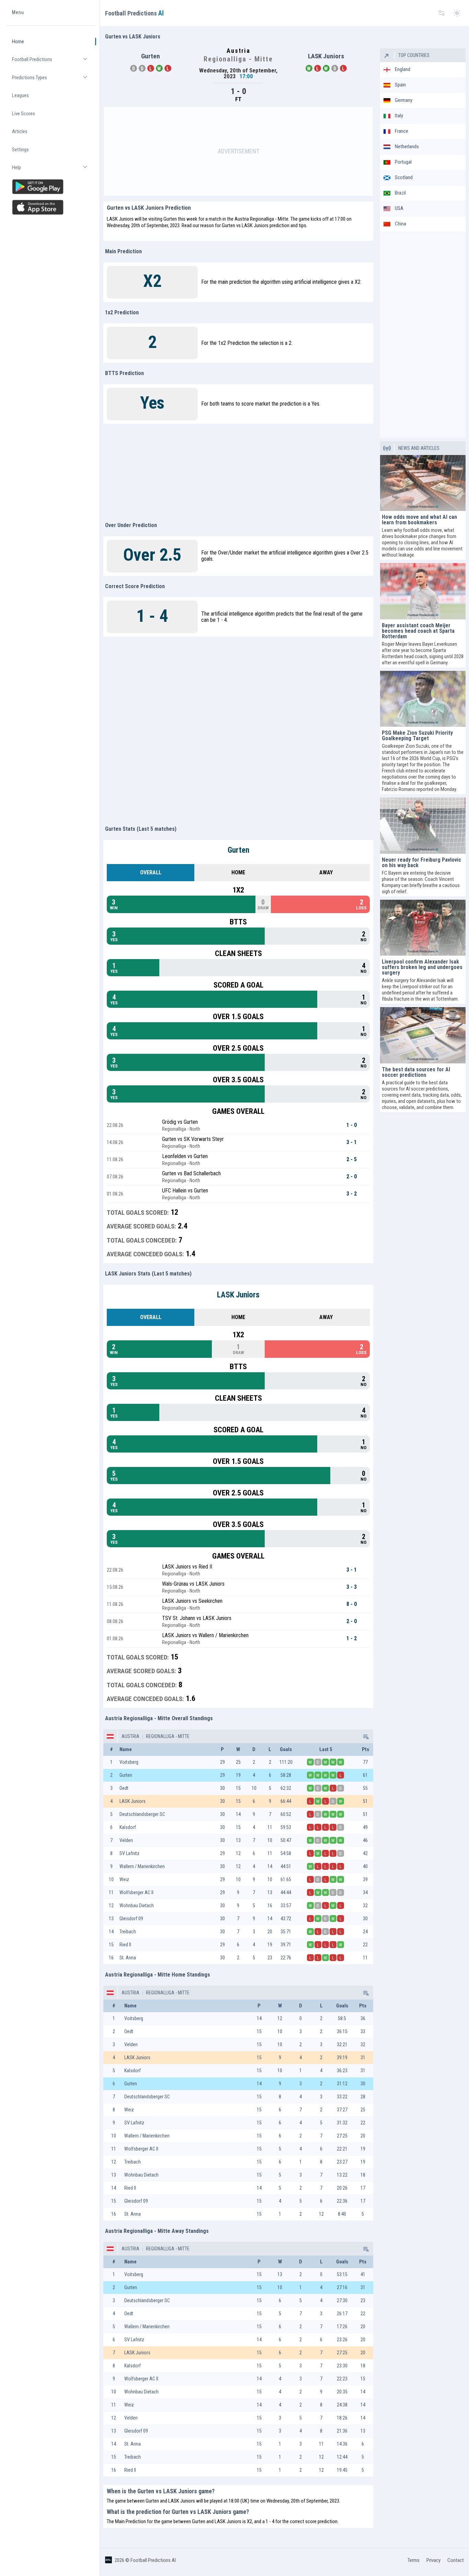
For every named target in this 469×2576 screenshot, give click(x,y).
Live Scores (24, 114)
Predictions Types (53, 80)
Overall (151, 872)
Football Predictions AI (153, 2560)
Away (326, 872)
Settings (20, 150)
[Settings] (442, 13)
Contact (456, 2560)
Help (53, 170)
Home (18, 42)
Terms (414, 2560)
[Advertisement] (238, 151)
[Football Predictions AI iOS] (51, 207)
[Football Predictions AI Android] (51, 187)
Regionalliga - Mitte (167, 1736)
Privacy (433, 2560)
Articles (20, 131)
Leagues (20, 95)
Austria (130, 1736)
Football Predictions (53, 62)
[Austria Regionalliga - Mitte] (365, 1736)
